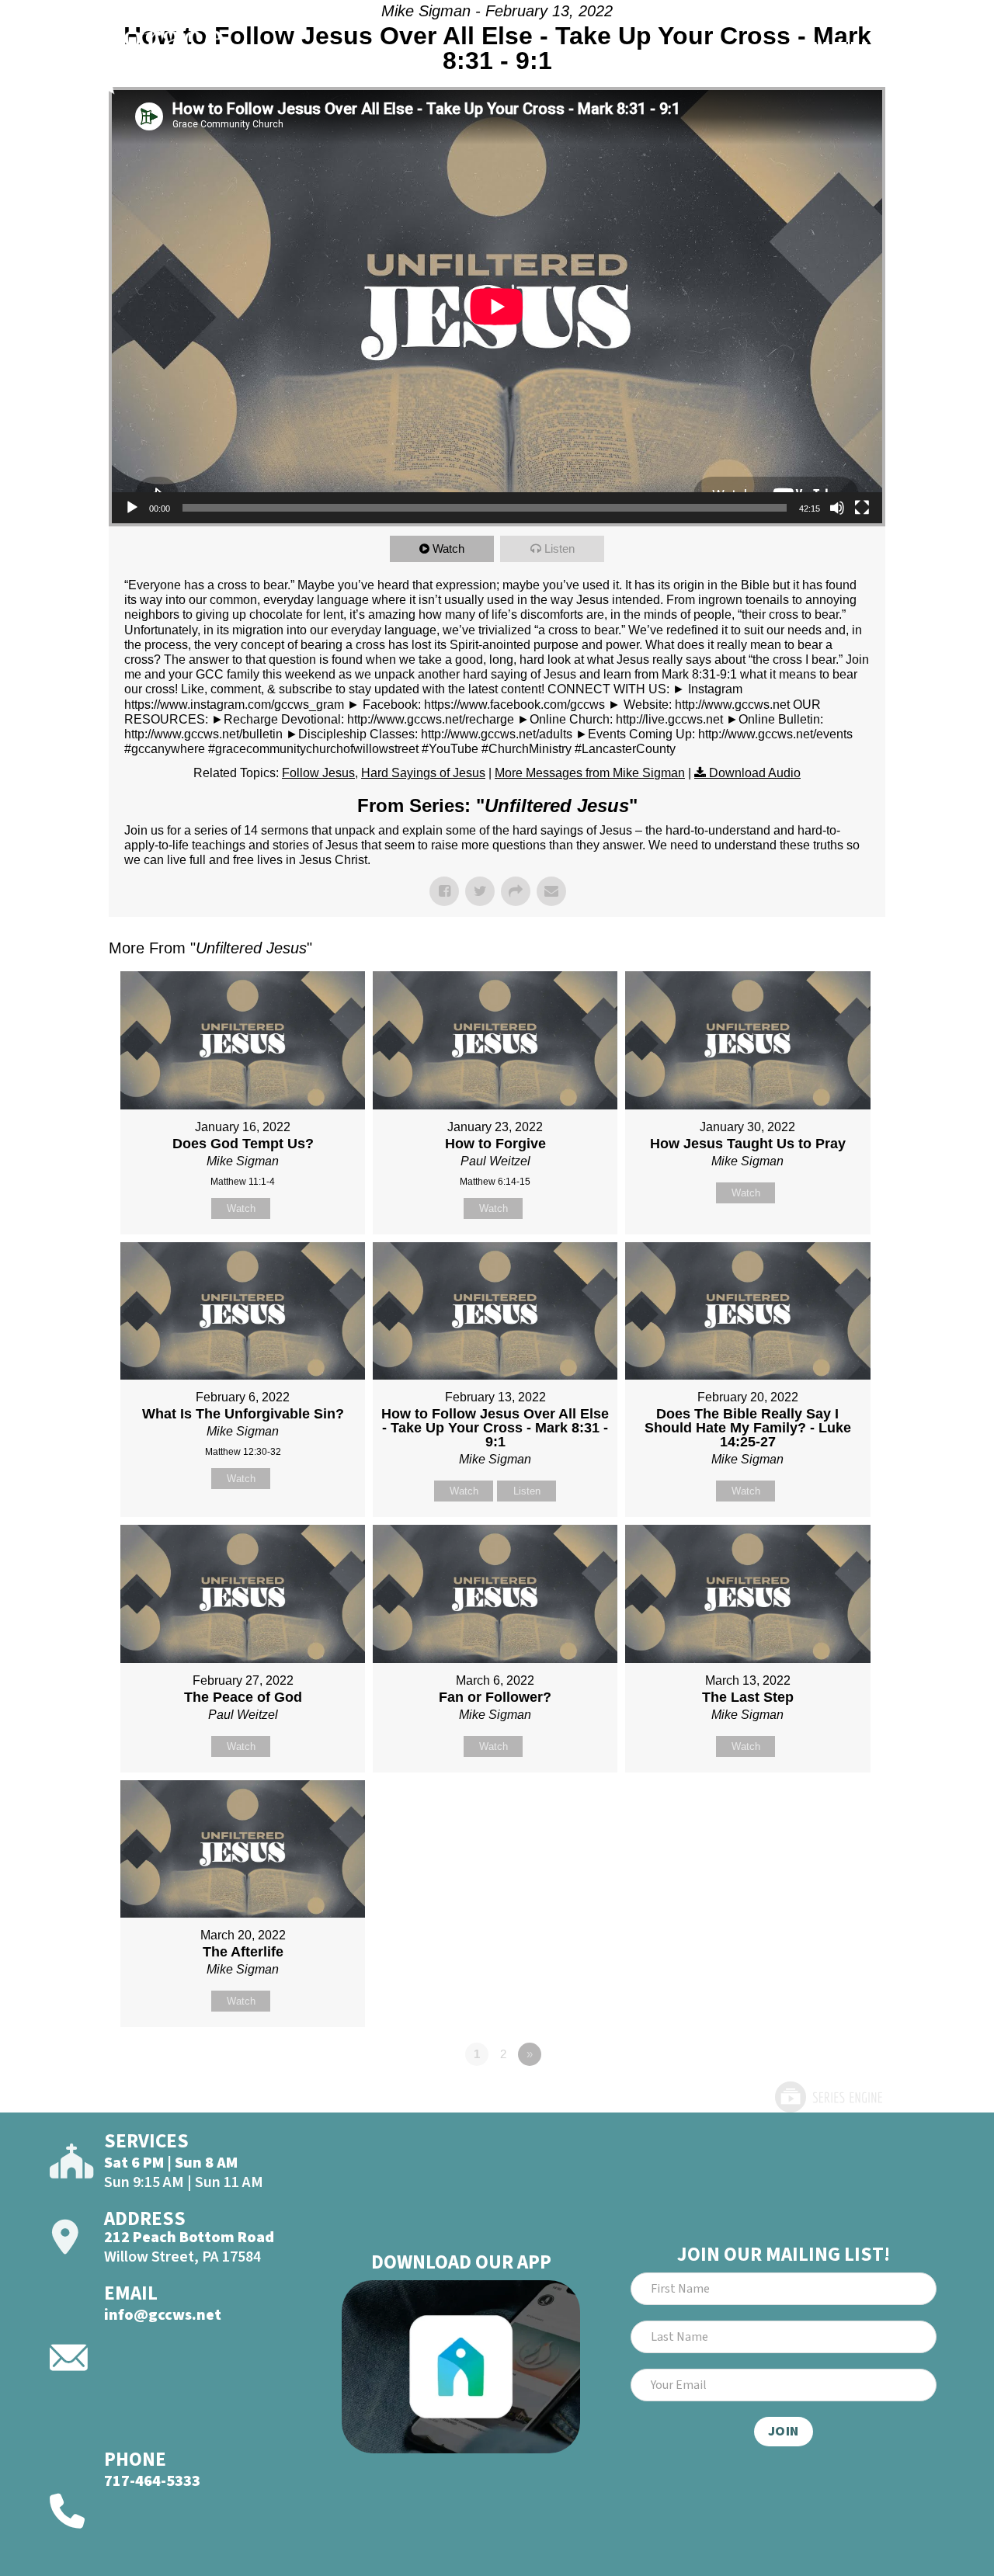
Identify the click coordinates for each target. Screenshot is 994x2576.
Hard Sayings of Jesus (423, 773)
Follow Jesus (318, 773)
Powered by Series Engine (828, 2097)
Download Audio (755, 773)
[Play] (132, 508)
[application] (497, 307)
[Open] (921, 52)
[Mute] (837, 508)
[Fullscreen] (862, 508)
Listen (560, 549)
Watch (448, 549)
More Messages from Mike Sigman (590, 773)
